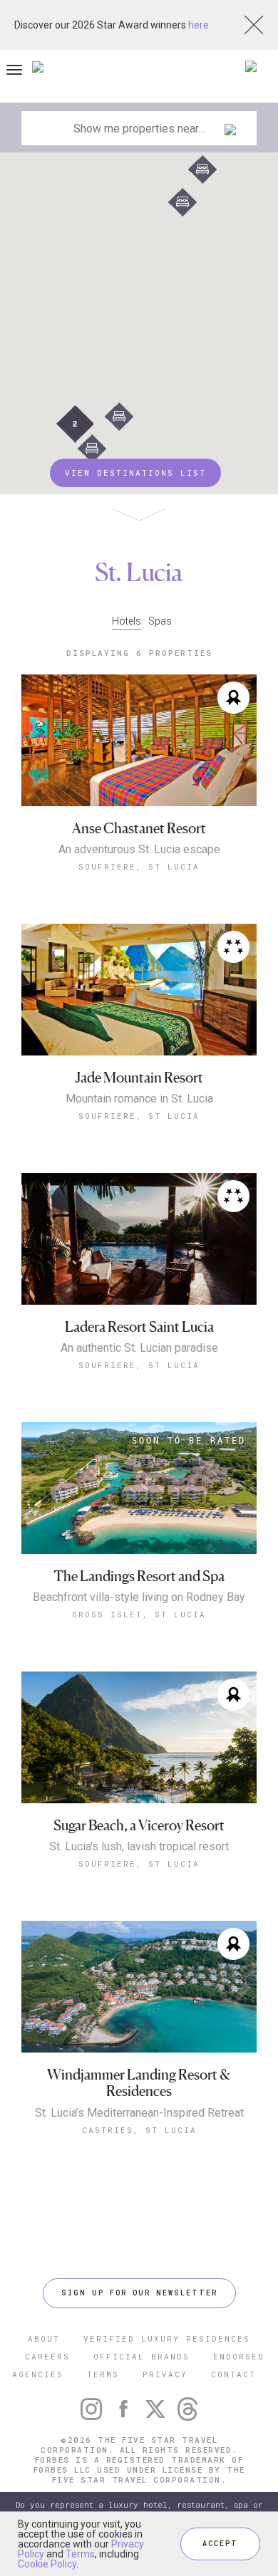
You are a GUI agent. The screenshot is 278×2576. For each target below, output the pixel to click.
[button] (119, 417)
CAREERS (47, 2356)
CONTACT (233, 2374)
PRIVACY (165, 2374)
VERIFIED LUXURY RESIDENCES (167, 2338)
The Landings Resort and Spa (139, 1576)
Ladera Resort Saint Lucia (139, 1327)
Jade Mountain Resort (139, 1078)
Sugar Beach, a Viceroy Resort (139, 1826)
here (199, 25)
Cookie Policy (47, 2564)
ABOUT (44, 2338)
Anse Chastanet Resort (139, 829)
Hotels (127, 621)
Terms (80, 2554)
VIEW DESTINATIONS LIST (135, 473)
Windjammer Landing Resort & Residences (139, 2084)
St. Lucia (139, 572)
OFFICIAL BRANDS (141, 2356)
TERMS (103, 2374)
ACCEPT (220, 2544)
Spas (160, 621)
